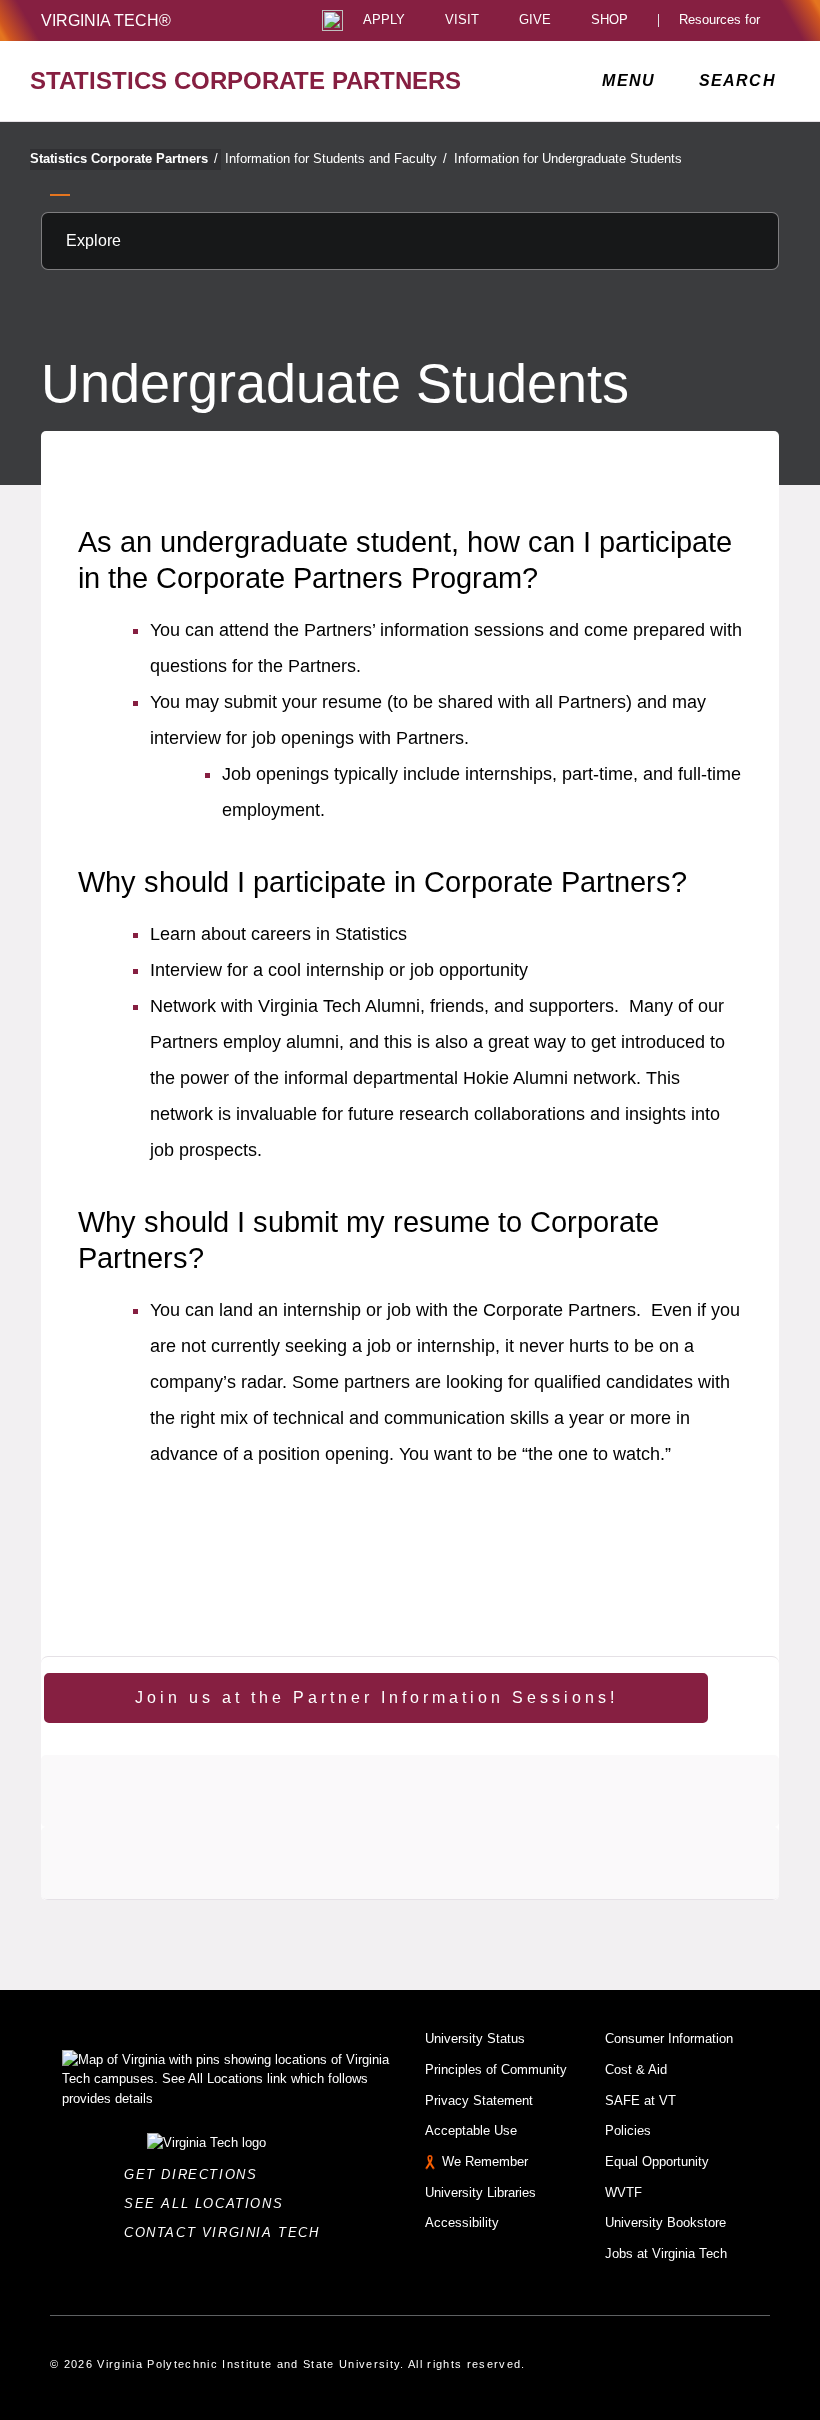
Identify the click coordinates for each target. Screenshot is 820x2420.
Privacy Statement (479, 2100)
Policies (628, 2130)
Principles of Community (496, 2069)
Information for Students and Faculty (336, 158)
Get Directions (196, 2174)
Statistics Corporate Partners (124, 158)
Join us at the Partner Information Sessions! (376, 1697)
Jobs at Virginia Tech (666, 2253)
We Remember (485, 2161)
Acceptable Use (471, 2130)
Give (535, 20)
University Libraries (480, 2192)
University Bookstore (665, 2222)
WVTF (623, 2192)
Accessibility (462, 2222)
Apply (384, 20)
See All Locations (209, 2203)
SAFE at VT (640, 2100)
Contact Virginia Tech (227, 2232)
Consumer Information (669, 2038)
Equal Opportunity (657, 2161)
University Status (475, 2038)
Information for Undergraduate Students (568, 158)
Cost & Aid (636, 2069)
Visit (462, 20)
